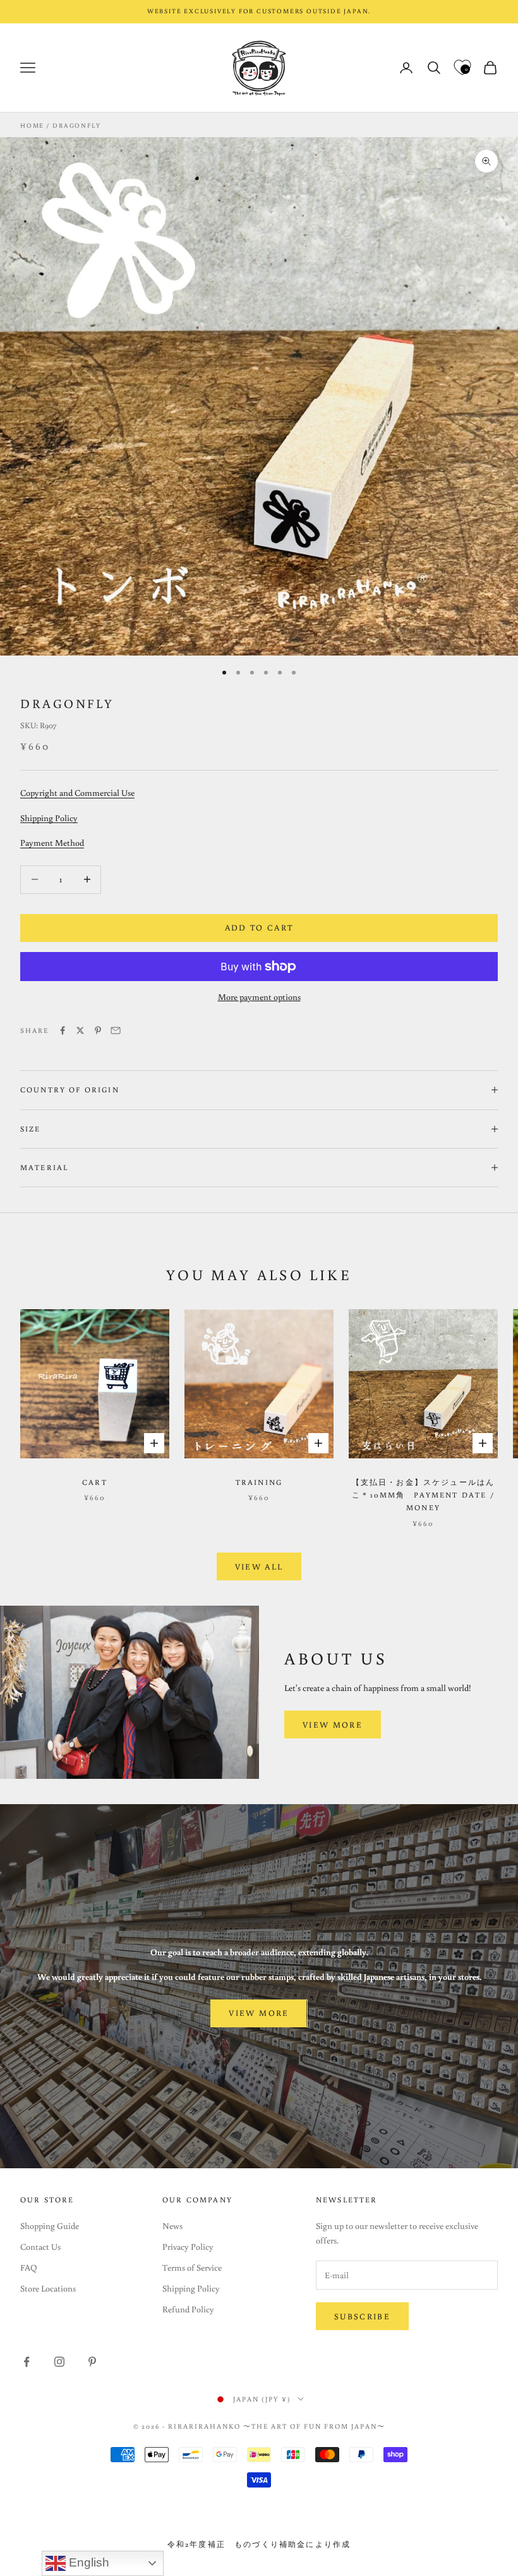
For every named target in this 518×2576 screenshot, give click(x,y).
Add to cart (259, 928)
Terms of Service (192, 2268)
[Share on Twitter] (80, 1030)
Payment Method (52, 843)
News (172, 2226)
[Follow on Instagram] (59, 2362)
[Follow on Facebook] (27, 2362)
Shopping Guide (50, 2226)
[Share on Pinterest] (98, 1030)
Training (259, 1482)
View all (259, 1567)
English (87, 2562)
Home (32, 125)
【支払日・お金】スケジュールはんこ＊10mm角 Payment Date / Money (424, 1495)
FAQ (29, 2268)
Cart (95, 1482)
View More (333, 1725)
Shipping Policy (49, 818)
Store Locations (48, 2288)
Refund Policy (188, 2309)
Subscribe (362, 2317)
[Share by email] (116, 1030)
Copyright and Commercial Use (77, 793)
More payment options (259, 997)
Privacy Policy (188, 2247)
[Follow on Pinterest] (92, 2362)
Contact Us (40, 2247)
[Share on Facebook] (63, 1030)
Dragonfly (76, 125)
